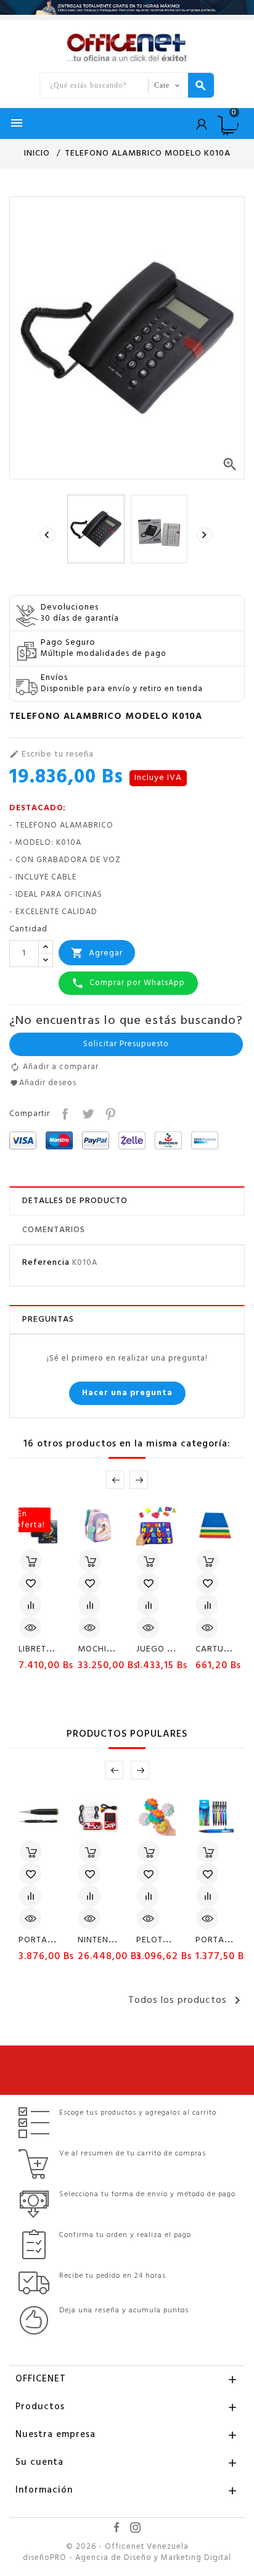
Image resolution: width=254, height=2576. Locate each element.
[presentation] (49, 535)
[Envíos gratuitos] (127, 7)
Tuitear (87, 1113)
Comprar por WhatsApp (128, 983)
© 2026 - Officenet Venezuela (127, 2547)
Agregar (97, 953)
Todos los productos (186, 2000)
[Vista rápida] (30, 1627)
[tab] (127, 1201)
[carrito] (31, 1561)
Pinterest (109, 1113)
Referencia (46, 1263)
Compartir (64, 1113)
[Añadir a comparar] (30, 1605)
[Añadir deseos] (30, 1583)
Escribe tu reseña (51, 755)
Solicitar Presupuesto (126, 1044)
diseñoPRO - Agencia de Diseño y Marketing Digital (127, 2558)
